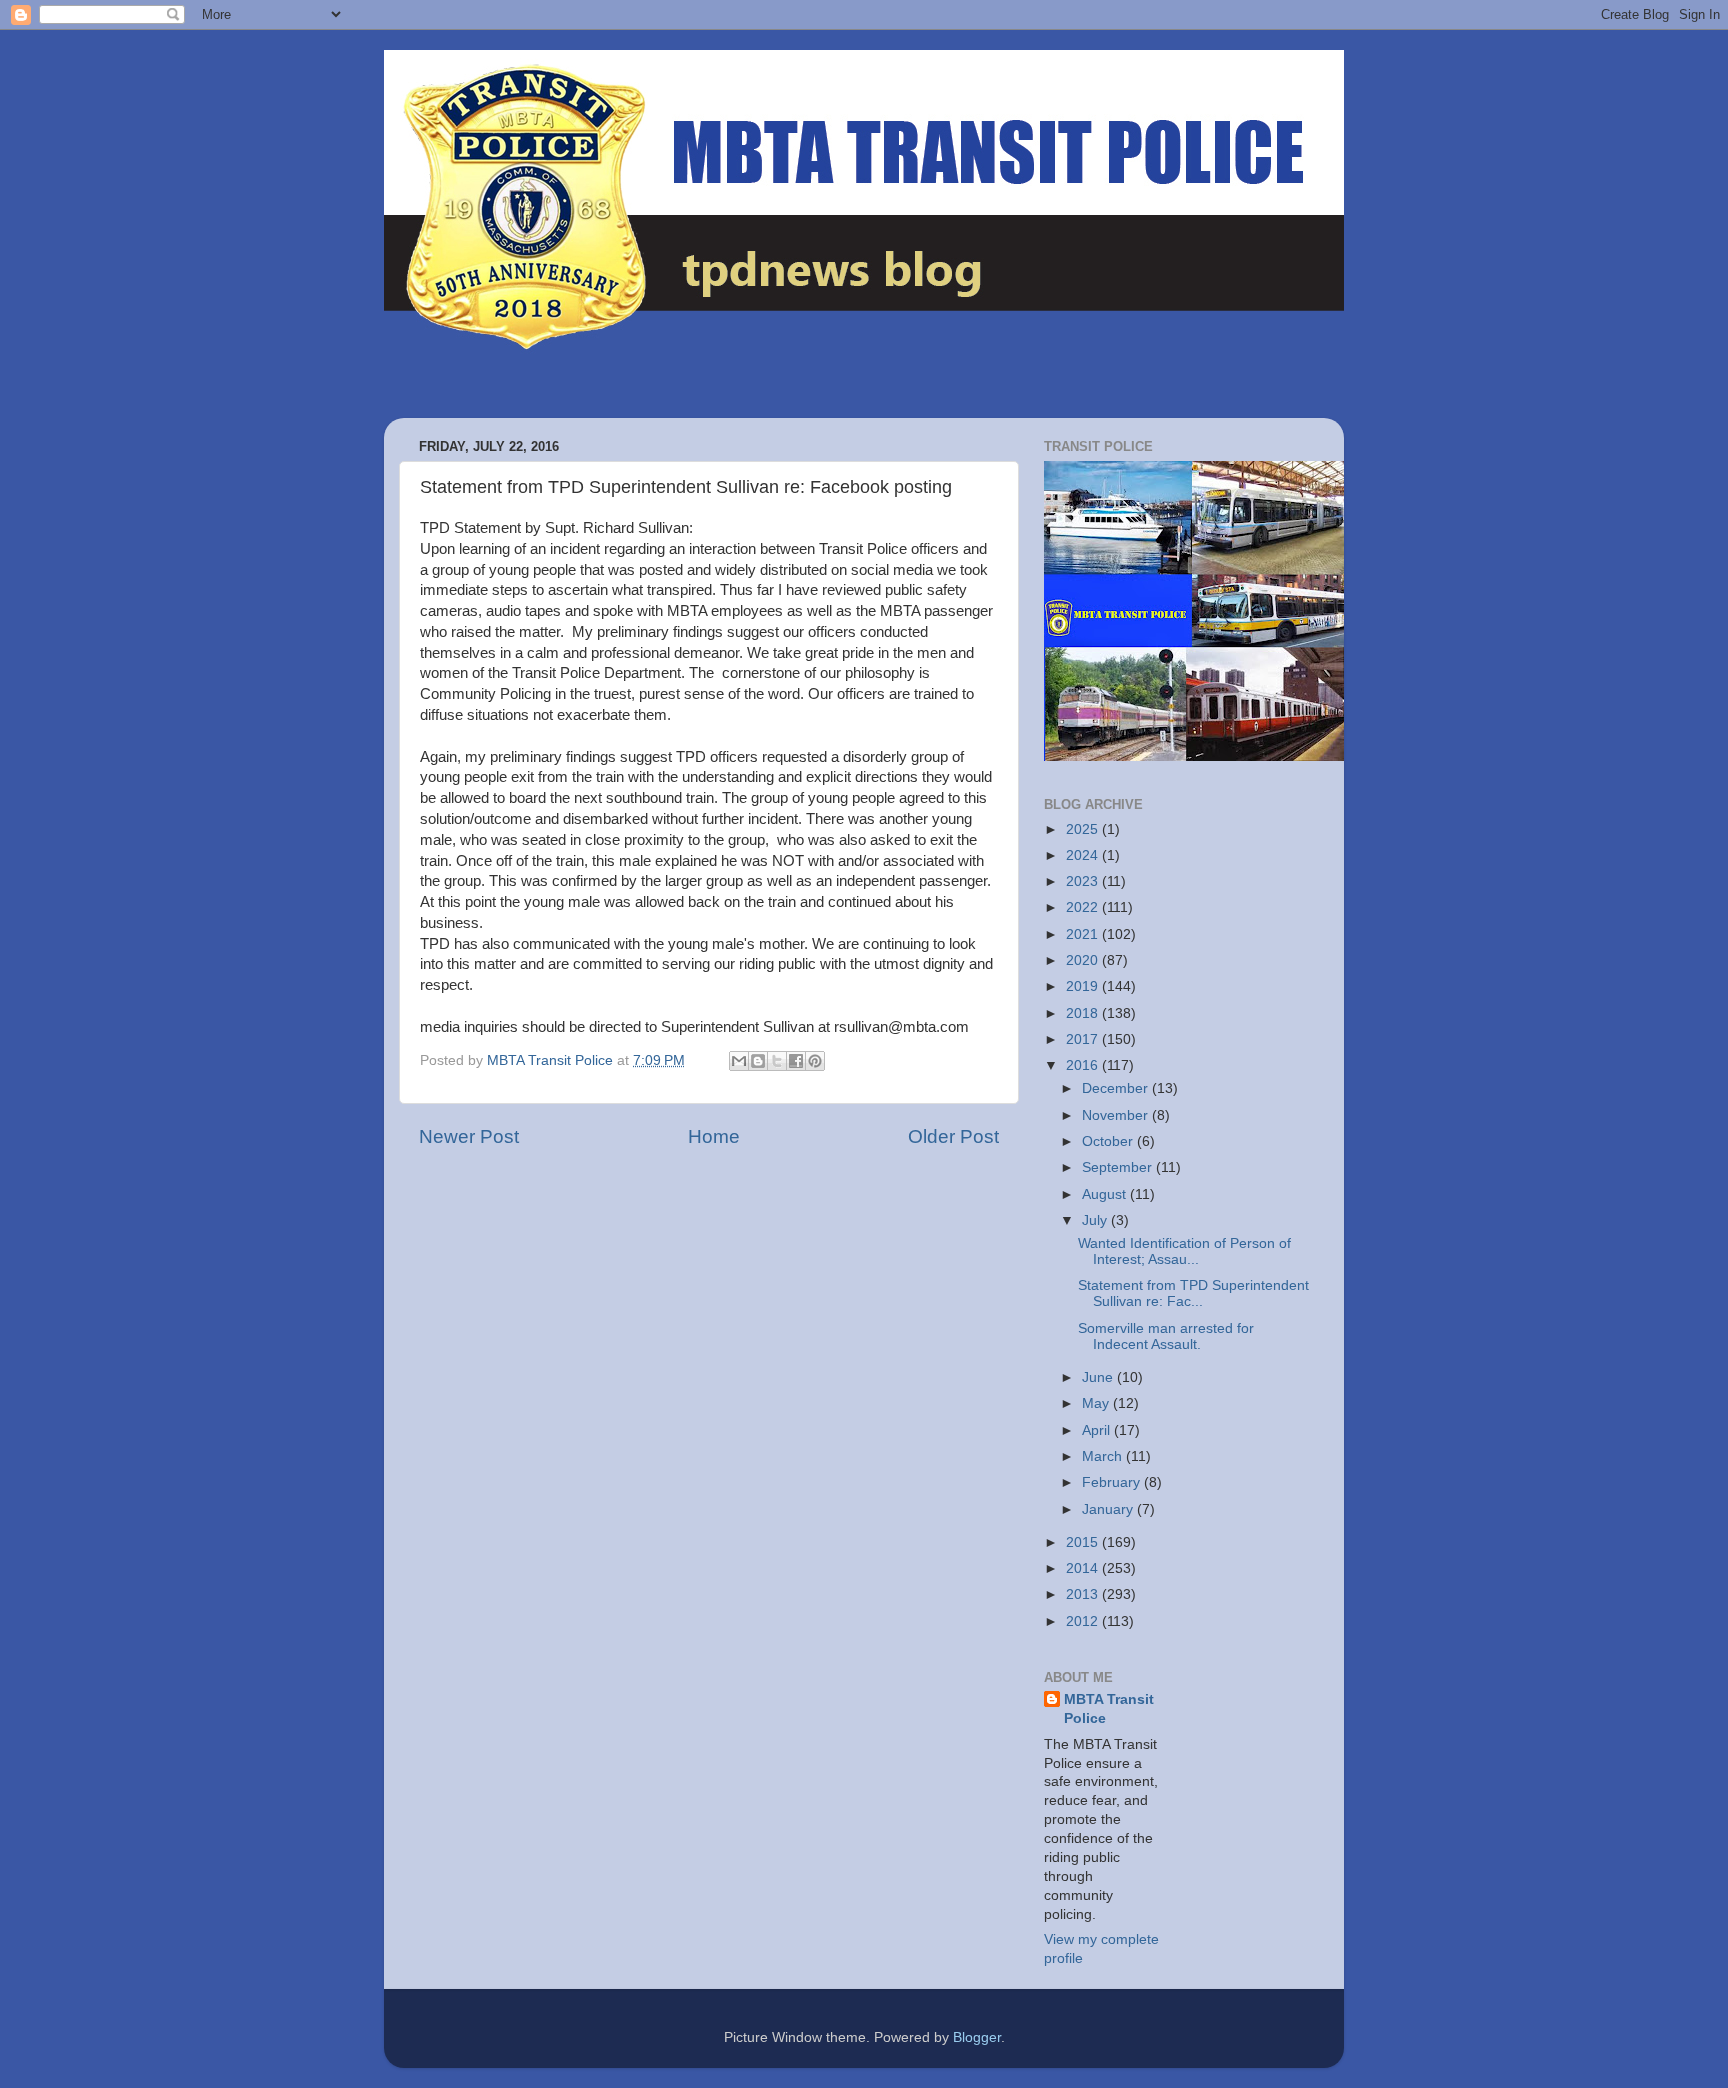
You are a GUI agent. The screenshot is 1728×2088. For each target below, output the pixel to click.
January (1109, 1509)
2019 (1084, 986)
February (1113, 1482)
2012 (1084, 1621)
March (1104, 1456)
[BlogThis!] (758, 1061)
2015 (1084, 1542)
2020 (1084, 960)
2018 (1084, 1013)
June (1099, 1377)
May (1097, 1403)
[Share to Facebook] (796, 1061)
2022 (1084, 907)
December (1117, 1088)
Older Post (953, 1136)
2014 (1084, 1568)
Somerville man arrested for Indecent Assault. (1166, 1336)
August (1106, 1194)
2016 (1084, 1065)
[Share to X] (777, 1061)
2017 (1084, 1039)
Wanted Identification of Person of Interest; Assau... (1184, 1251)
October (1109, 1141)
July (1096, 1220)
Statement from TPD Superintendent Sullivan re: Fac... (1193, 1293)
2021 (1084, 934)
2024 (1084, 855)
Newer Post (469, 1136)
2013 (1084, 1594)
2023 (1084, 881)
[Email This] (739, 1061)
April (1098, 1430)
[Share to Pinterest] (815, 1061)
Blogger (977, 2037)
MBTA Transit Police (1109, 1709)
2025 (1084, 829)
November (1117, 1115)
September (1119, 1167)
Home (714, 1136)
